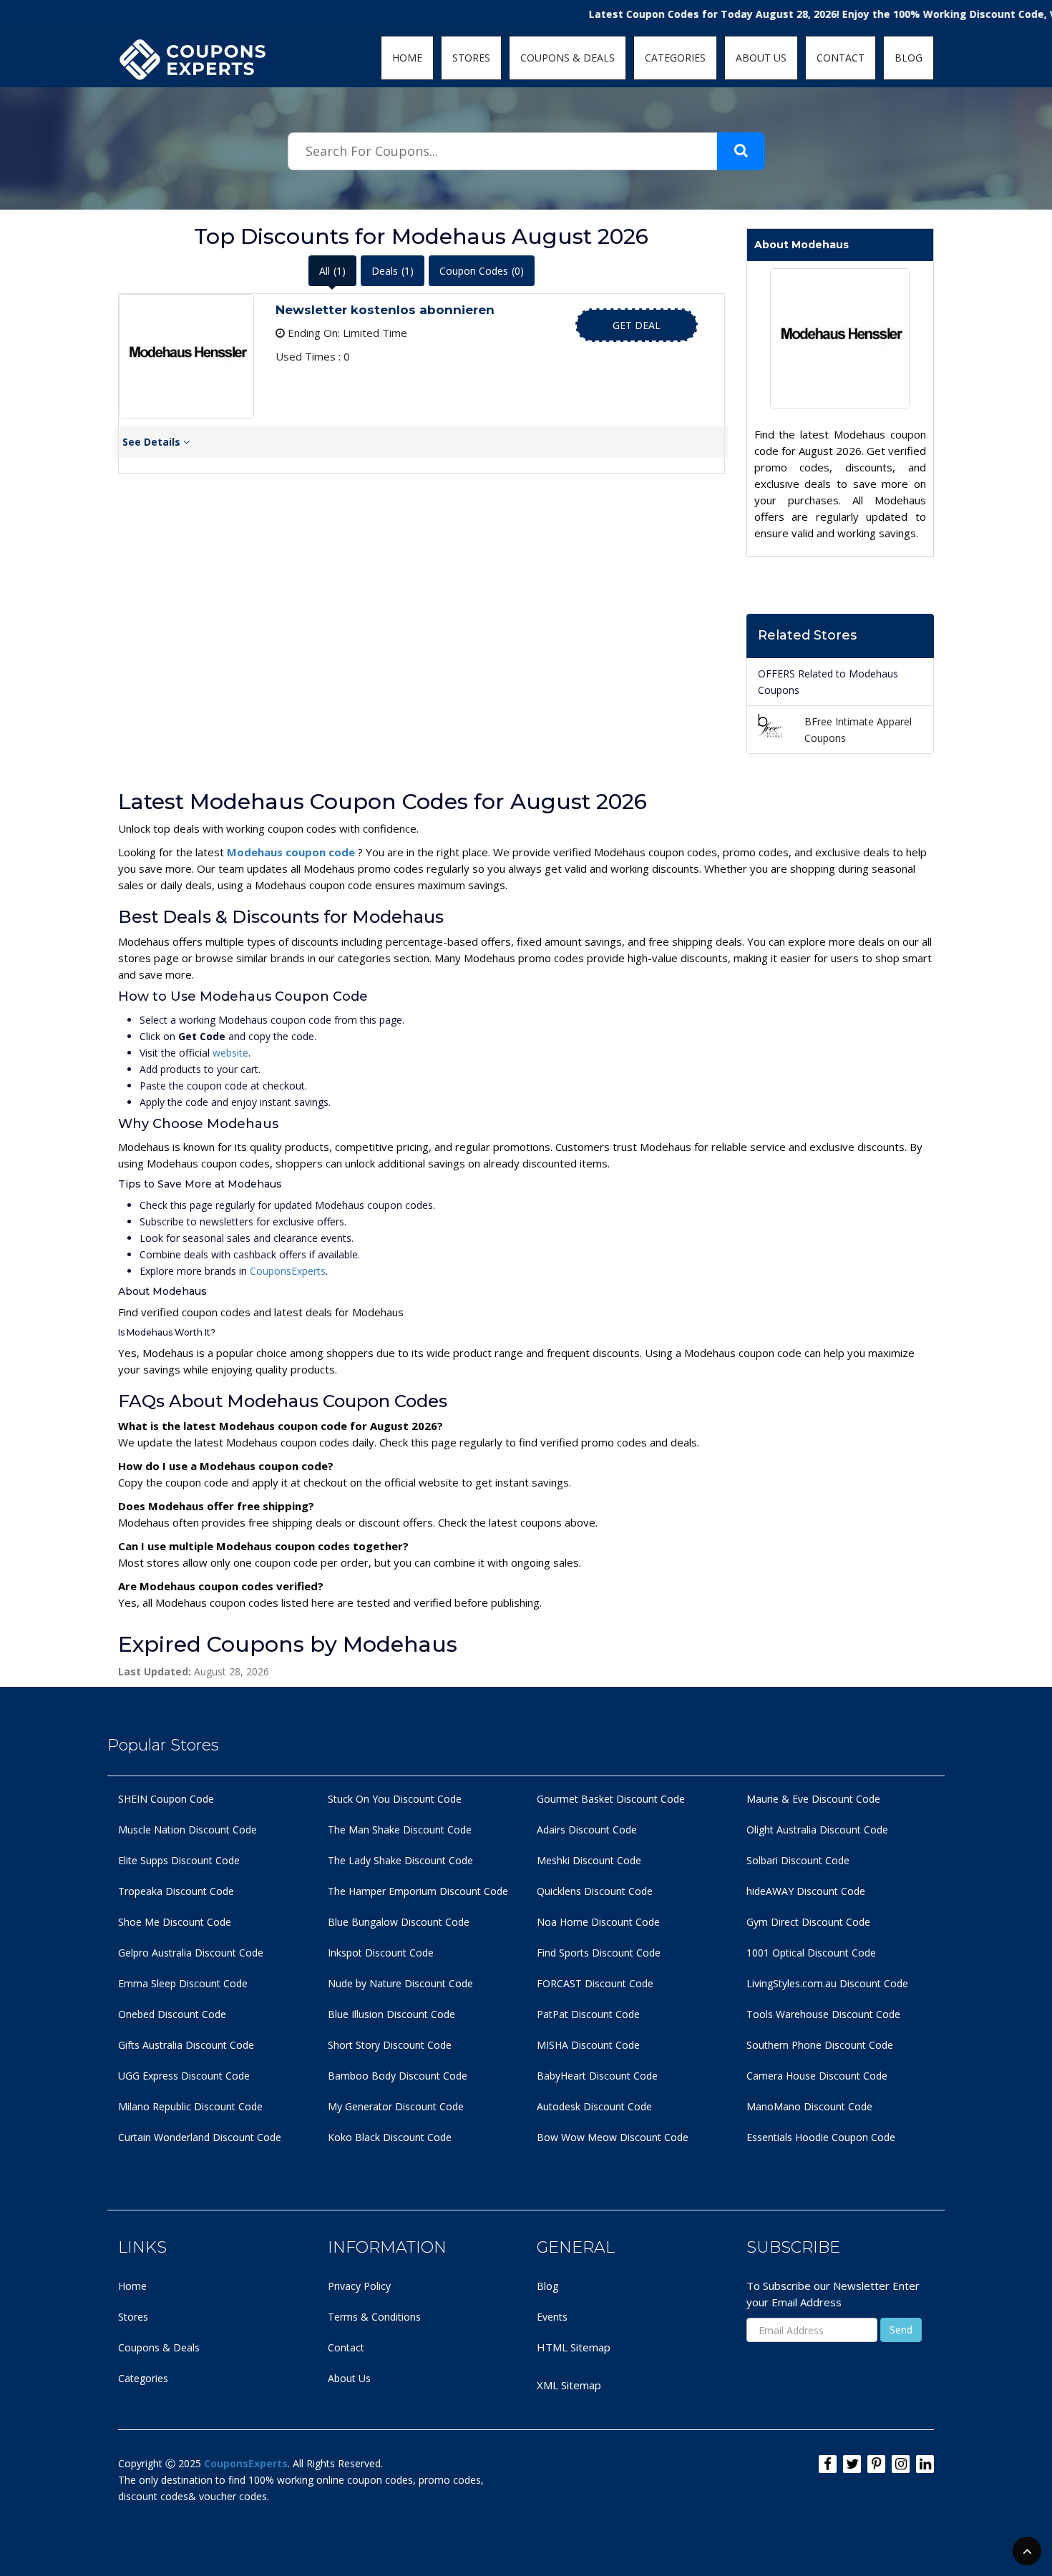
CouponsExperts (288, 1271)
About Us (349, 2378)
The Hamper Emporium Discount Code (418, 1891)
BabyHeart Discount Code (597, 2076)
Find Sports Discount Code (599, 1953)
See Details (153, 442)
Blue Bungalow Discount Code (399, 1922)
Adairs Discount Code (587, 1830)
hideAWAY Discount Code (806, 1891)
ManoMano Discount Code (809, 2106)
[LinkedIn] (925, 2464)
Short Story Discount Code (390, 2045)
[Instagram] (901, 2464)
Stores (133, 2317)
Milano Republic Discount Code (190, 2106)
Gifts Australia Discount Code (186, 2045)
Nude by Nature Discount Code (400, 1983)
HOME (407, 58)
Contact (346, 2347)
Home (132, 2286)
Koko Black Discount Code (390, 2137)
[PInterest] (876, 2464)
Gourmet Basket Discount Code (611, 1799)
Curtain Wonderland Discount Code (200, 2137)
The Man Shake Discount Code (400, 1830)
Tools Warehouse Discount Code (823, 2014)
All (332, 271)
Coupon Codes (482, 271)
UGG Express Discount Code (184, 2076)
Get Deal (637, 325)
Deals (393, 271)
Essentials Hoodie (788, 2137)
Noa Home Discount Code (598, 1922)
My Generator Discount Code (396, 2106)
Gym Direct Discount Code (808, 1922)
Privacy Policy (359, 2286)
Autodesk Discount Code (594, 2106)
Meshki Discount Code (589, 1860)
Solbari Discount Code (798, 1860)
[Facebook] (828, 2464)
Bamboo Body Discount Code (398, 2076)
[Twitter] (852, 2464)
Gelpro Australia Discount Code (191, 1953)
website (230, 1053)
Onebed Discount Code (172, 2014)
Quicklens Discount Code (595, 1891)
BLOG (909, 58)
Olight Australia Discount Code (817, 1830)
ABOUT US (761, 58)
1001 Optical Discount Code (811, 1953)
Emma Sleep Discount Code (183, 1983)
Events (552, 2317)
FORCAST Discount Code (595, 1983)
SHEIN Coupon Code (166, 1799)
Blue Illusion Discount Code (391, 2014)
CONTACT (841, 58)
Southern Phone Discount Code (820, 2045)
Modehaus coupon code (292, 852)
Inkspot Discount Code (381, 1953)
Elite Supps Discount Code (179, 1860)
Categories (143, 2378)
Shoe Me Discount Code (175, 1922)
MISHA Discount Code (588, 2045)
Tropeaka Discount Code (176, 1891)
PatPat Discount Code (588, 2014)
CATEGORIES (675, 58)
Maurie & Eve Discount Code (813, 1799)
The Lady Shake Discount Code (400, 1860)
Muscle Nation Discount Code (187, 1830)
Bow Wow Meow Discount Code (613, 2137)
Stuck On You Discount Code (395, 1799)
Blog (547, 2286)
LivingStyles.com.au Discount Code (827, 1983)
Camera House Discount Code (817, 2076)
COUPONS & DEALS (568, 58)
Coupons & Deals (159, 2347)
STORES (471, 58)
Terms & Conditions (374, 2317)
